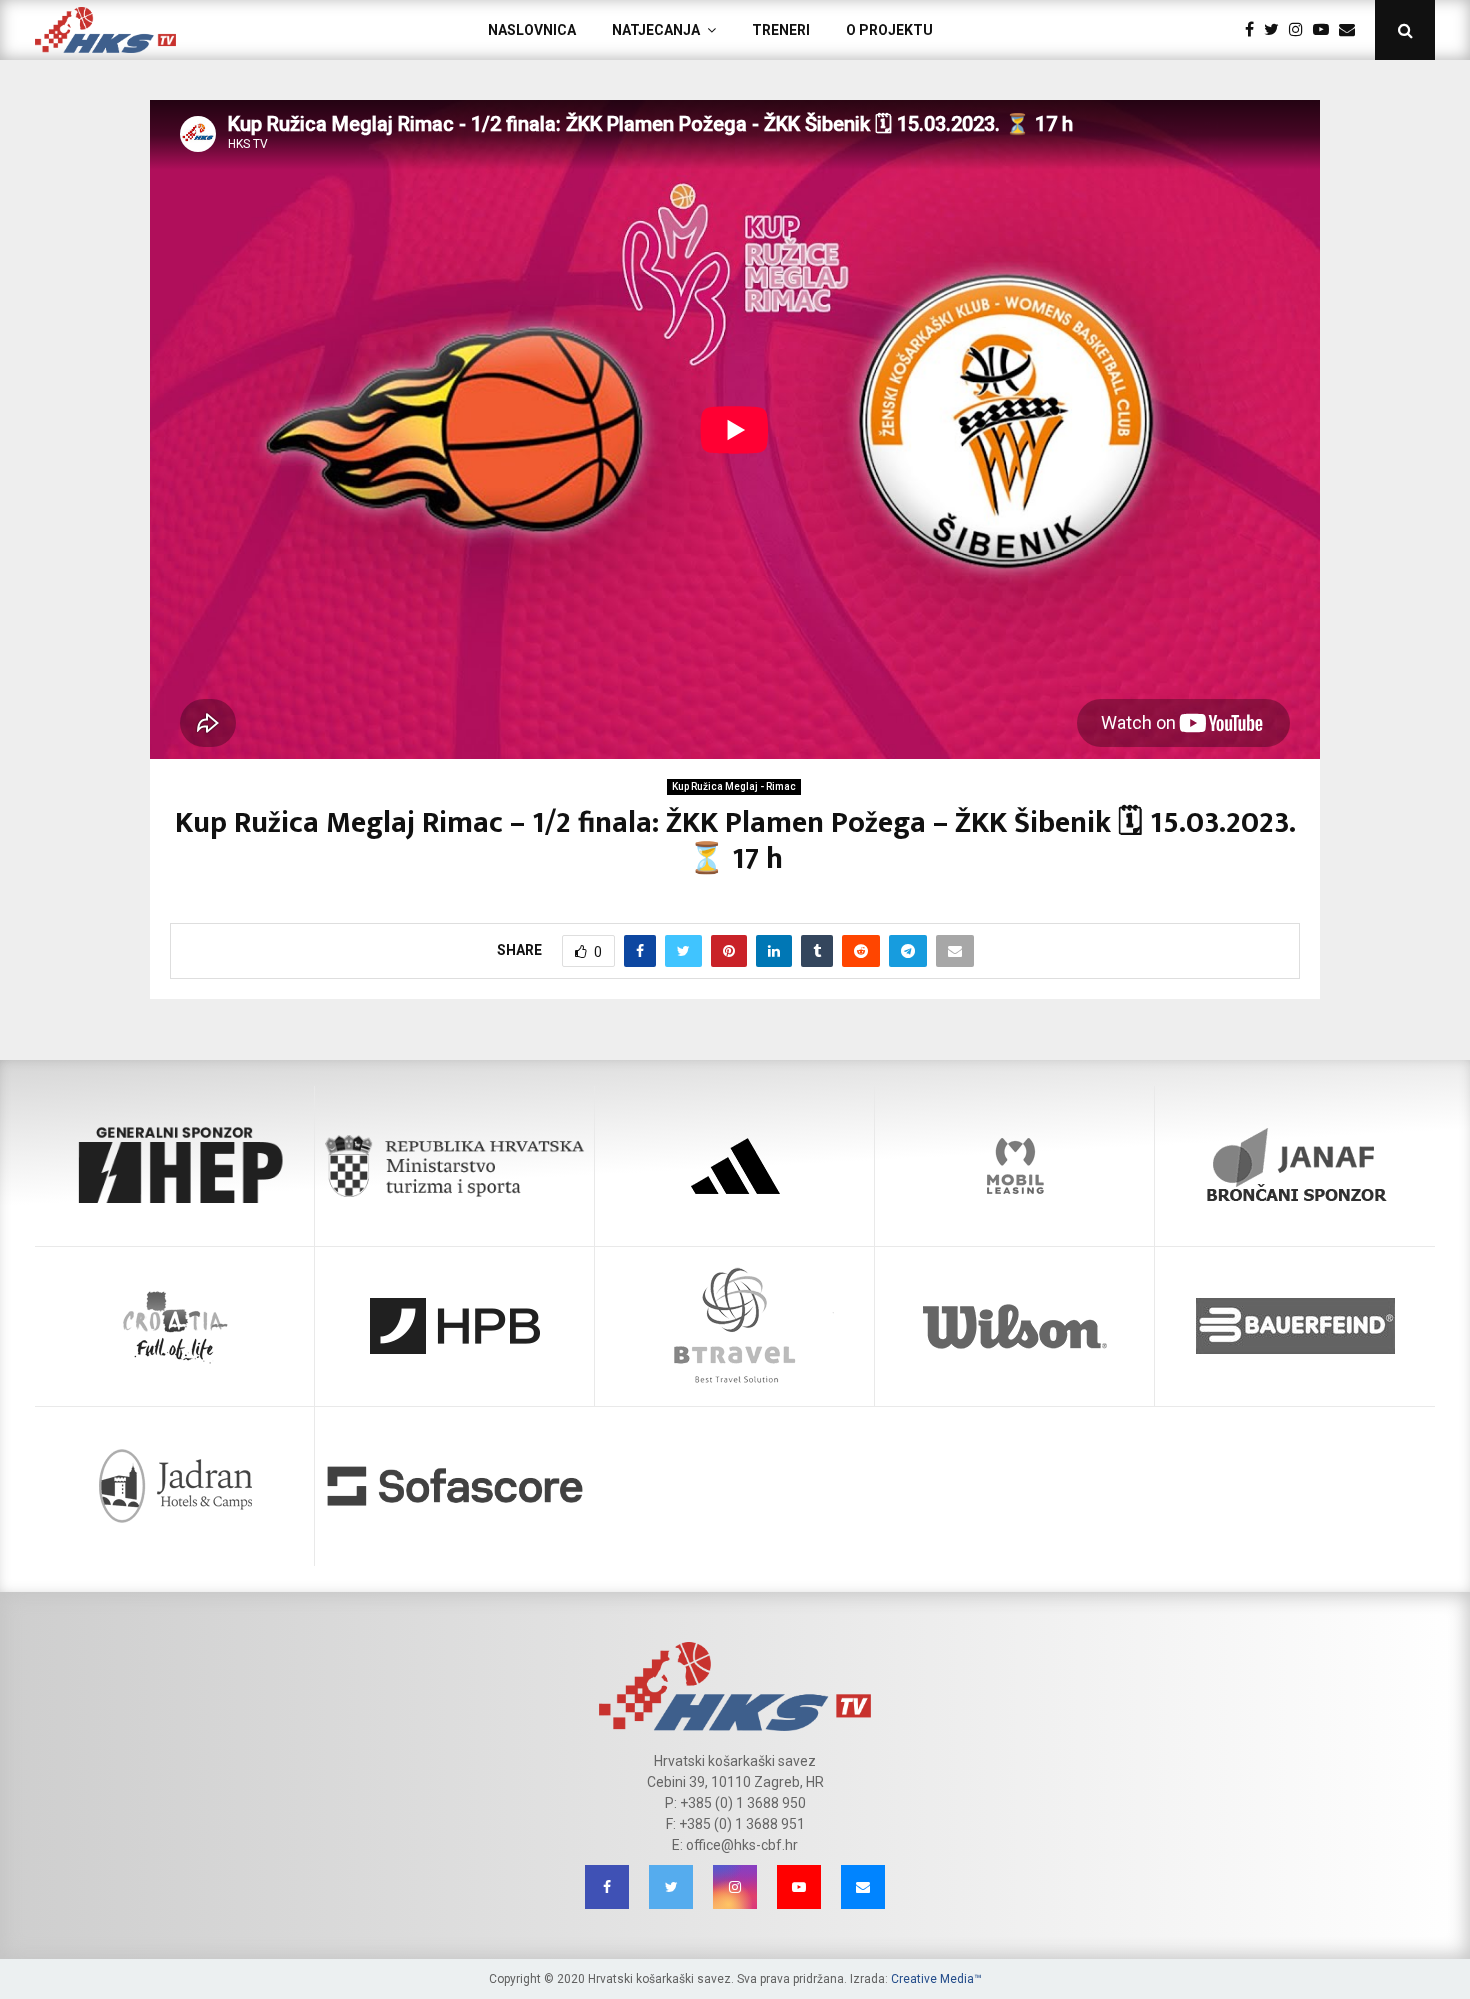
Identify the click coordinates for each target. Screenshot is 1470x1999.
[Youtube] (1326, 30)
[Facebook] (1254, 30)
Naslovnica (532, 30)
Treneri (781, 30)
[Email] (1352, 30)
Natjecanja (656, 30)
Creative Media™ (936, 1979)
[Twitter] (1276, 30)
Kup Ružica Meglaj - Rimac (734, 786)
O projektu (889, 30)
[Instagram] (1301, 30)
